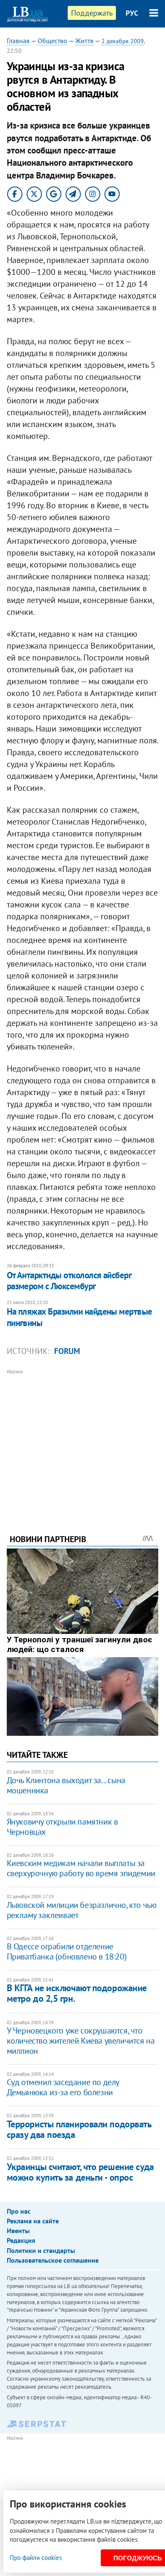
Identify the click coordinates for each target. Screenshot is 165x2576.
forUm (67, 1351)
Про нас (19, 2211)
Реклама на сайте (33, 2221)
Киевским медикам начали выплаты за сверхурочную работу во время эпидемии (81, 1868)
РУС (132, 13)
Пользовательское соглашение (53, 2260)
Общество (52, 41)
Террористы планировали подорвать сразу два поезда (79, 2129)
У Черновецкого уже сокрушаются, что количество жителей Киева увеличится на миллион (81, 2041)
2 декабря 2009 (123, 41)
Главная (18, 41)
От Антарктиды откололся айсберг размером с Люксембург (69, 1281)
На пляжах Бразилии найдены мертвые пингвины (80, 1317)
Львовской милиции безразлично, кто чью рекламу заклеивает (82, 1910)
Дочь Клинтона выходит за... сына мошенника (66, 1785)
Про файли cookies (36, 2558)
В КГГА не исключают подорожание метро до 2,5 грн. (77, 1993)
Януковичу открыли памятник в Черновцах (62, 1827)
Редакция (21, 2240)
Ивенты (18, 2231)
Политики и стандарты (41, 2250)
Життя (84, 41)
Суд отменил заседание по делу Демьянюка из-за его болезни (63, 2087)
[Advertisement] (83, 1440)
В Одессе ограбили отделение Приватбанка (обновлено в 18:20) (67, 1951)
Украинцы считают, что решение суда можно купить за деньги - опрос (80, 2172)
